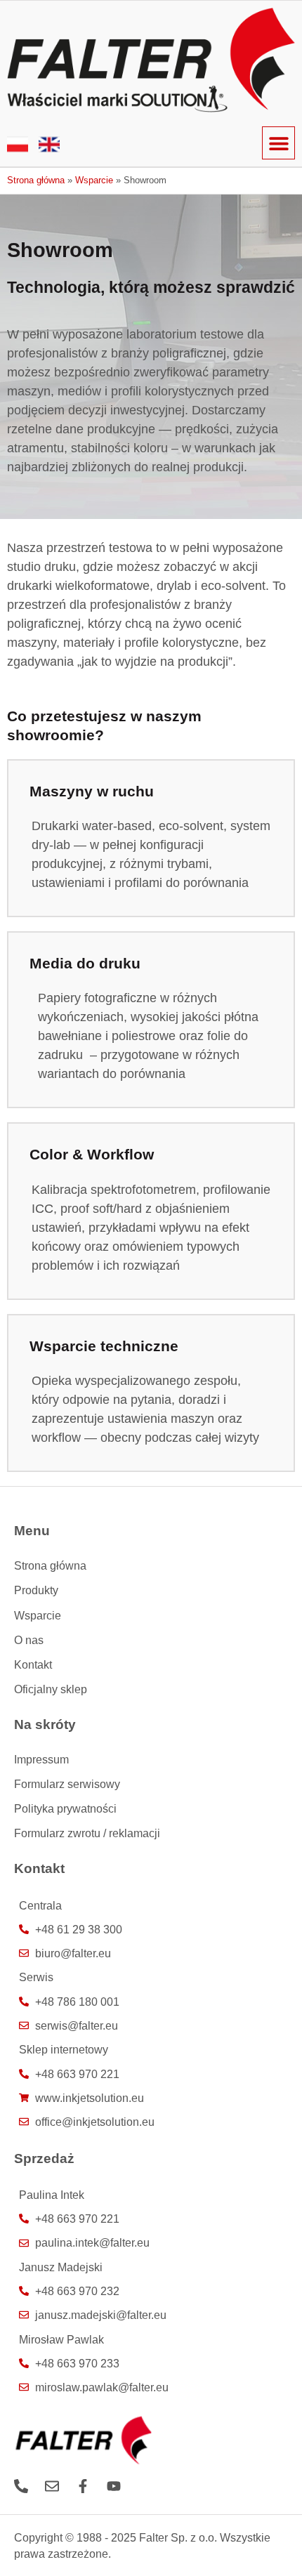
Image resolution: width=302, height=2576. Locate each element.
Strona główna (36, 180)
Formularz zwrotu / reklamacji (87, 1833)
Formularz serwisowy (67, 1784)
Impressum (41, 1759)
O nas (29, 1640)
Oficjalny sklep (51, 1689)
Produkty (36, 1590)
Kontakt (33, 1664)
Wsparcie (94, 180)
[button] (278, 143)
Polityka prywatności (65, 1808)
